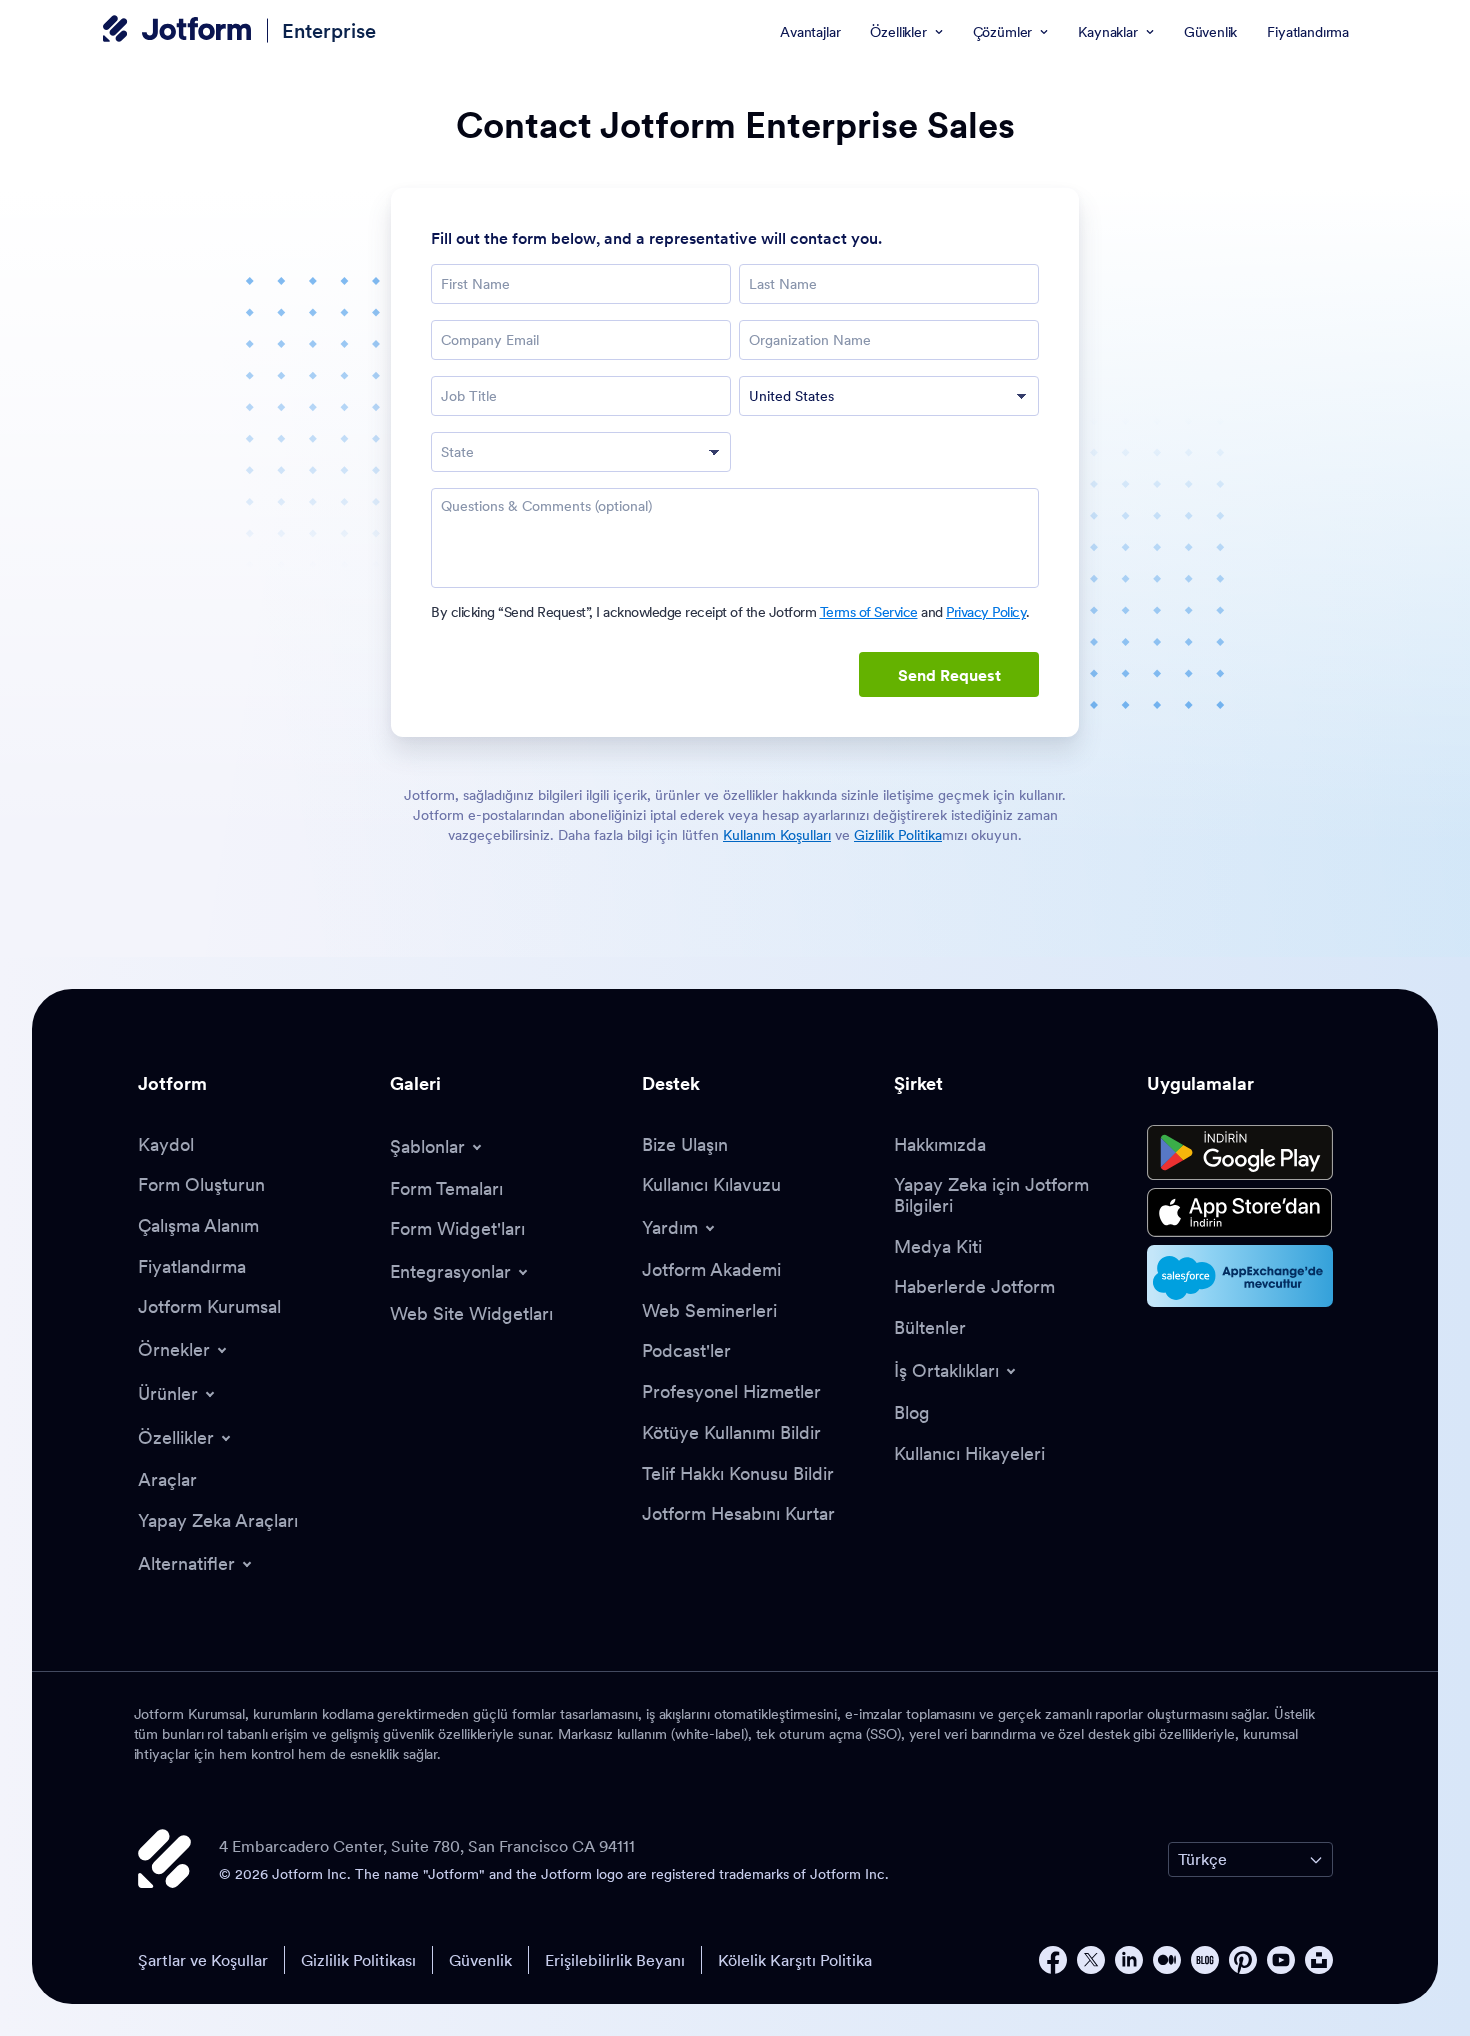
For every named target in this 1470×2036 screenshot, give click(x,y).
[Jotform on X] (1091, 1960)
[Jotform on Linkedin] (1129, 1960)
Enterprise (329, 30)
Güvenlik (480, 1960)
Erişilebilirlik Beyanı (615, 1960)
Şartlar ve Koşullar (203, 1960)
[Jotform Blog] (1205, 1960)
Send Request (949, 675)
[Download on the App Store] (1240, 1212)
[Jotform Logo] (177, 31)
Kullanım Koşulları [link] (777, 835)
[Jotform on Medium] (1167, 1960)
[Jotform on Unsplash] (1319, 1960)
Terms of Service (869, 612)
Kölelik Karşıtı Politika (795, 1960)
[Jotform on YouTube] (1281, 1960)
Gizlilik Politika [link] (898, 835)
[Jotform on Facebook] (1053, 1960)
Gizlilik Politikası (358, 1960)
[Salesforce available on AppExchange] (1240, 1276)
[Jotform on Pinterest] (1243, 1960)
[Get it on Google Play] (1240, 1153)
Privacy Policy (986, 612)
